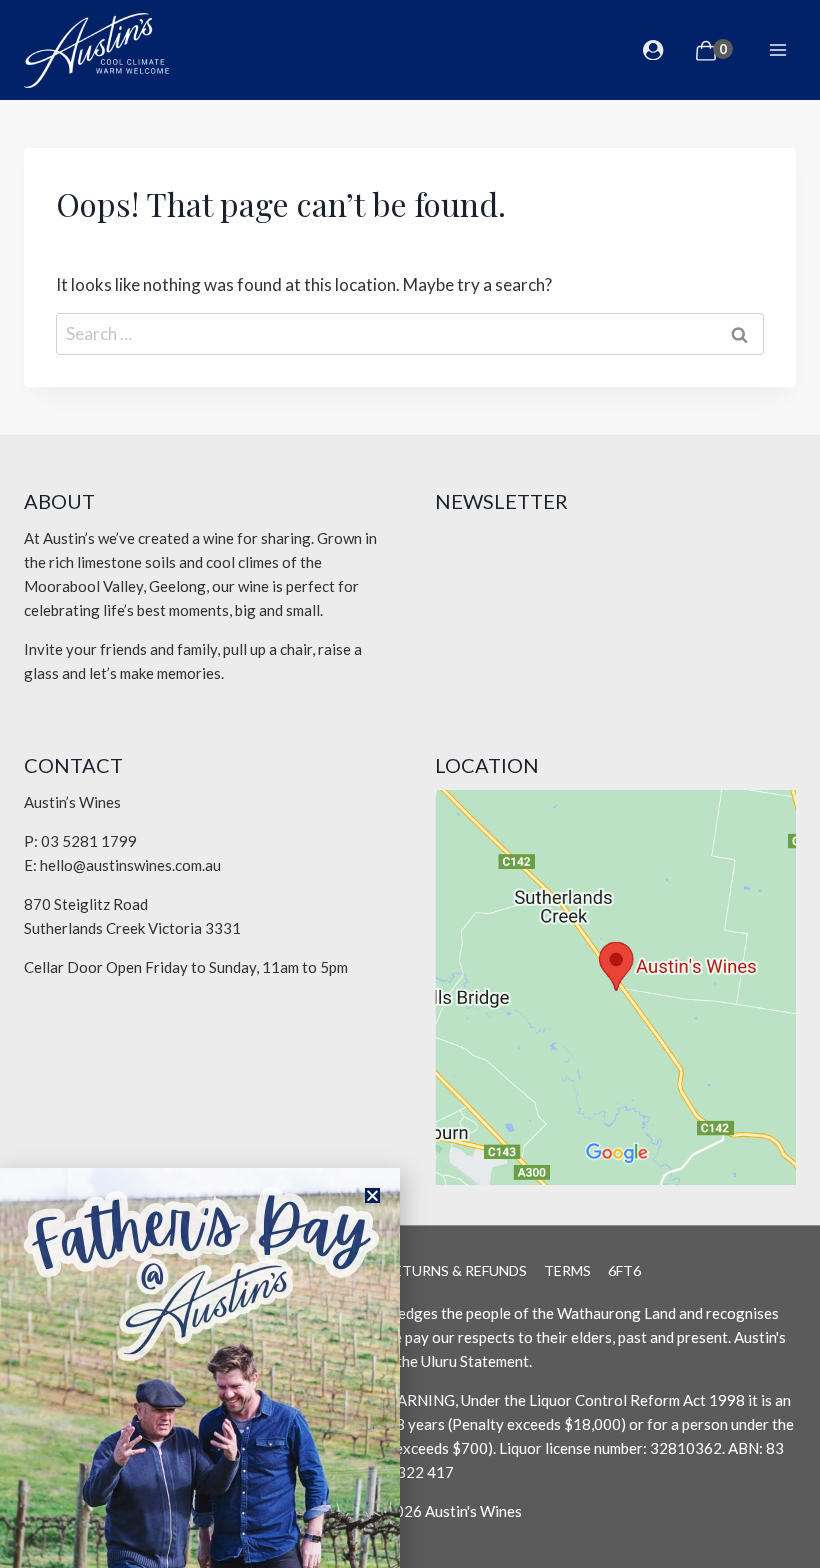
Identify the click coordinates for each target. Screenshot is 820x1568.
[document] (410, 784)
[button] (372, 1195)
